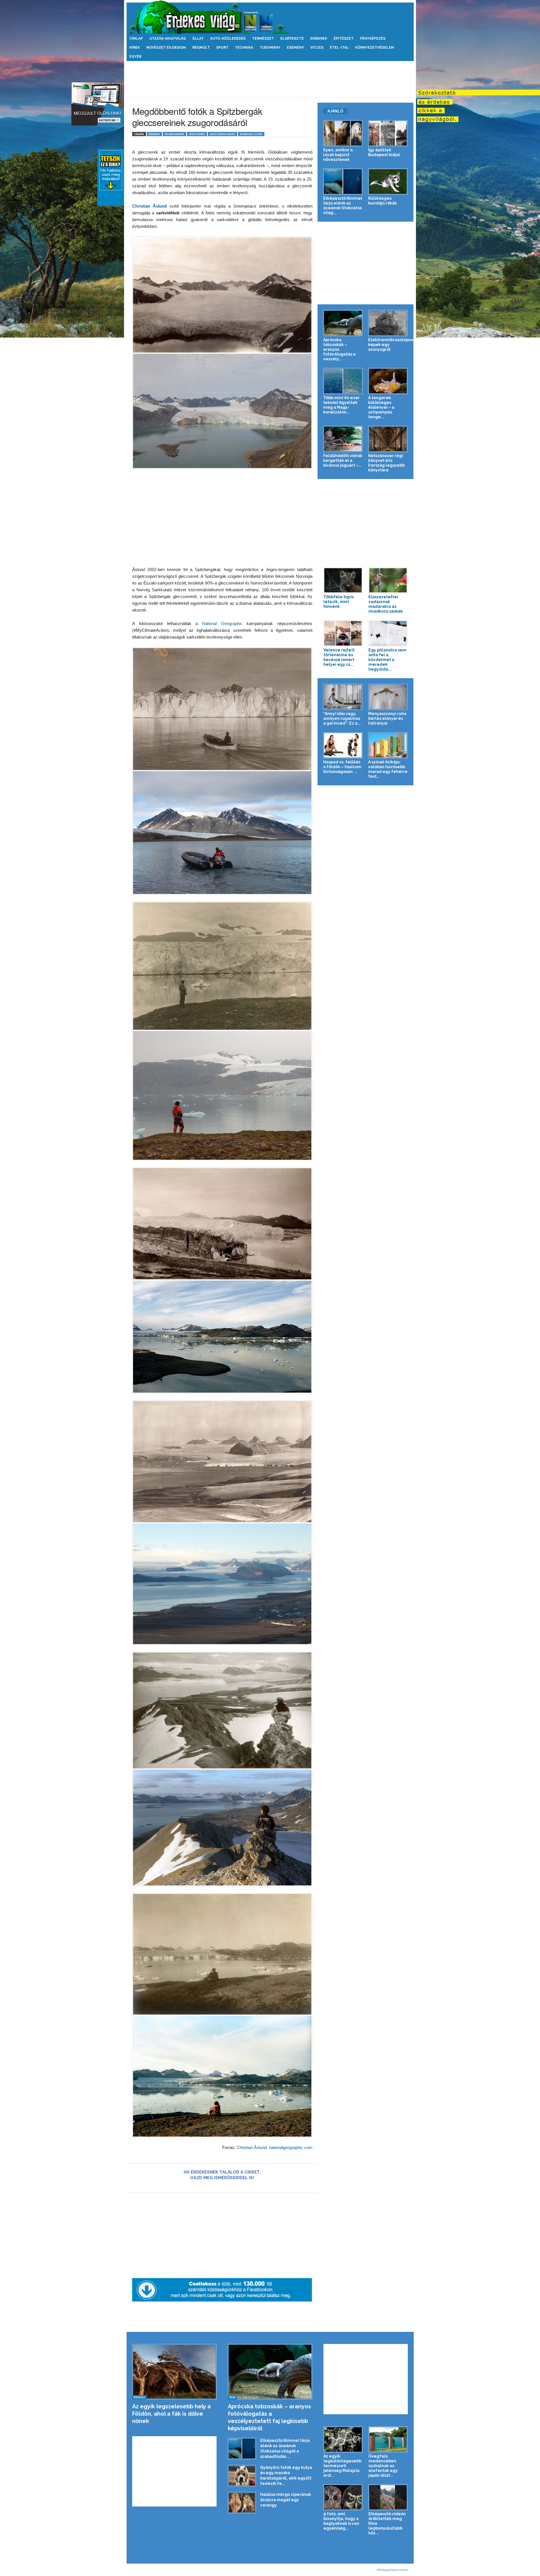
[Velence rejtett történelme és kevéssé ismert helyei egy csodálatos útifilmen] (343, 633)
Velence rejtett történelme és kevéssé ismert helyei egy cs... (339, 657)
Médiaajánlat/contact (393, 2570)
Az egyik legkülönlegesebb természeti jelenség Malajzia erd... (342, 2466)
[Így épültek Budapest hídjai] (388, 133)
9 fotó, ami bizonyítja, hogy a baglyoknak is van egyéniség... (341, 2521)
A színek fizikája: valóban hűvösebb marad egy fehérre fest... (388, 769)
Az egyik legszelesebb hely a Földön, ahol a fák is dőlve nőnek (171, 2414)
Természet (263, 39)
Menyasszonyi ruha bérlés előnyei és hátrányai (387, 718)
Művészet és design (166, 48)
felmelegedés (175, 134)
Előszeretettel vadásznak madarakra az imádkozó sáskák (386, 604)
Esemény (295, 48)
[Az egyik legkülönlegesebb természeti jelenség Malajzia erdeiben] (343, 2439)
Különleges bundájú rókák (382, 201)
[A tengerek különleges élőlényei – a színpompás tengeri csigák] (388, 381)
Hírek (135, 48)
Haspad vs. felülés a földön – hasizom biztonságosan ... (342, 767)
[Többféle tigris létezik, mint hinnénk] (343, 580)
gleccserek (197, 134)
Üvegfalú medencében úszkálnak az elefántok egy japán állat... (383, 2466)
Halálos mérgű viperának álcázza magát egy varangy (286, 2500)
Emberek (319, 39)
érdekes (154, 134)
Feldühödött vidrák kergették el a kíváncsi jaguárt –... (343, 460)
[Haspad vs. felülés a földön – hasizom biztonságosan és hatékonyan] (343, 745)
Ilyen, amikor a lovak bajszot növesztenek (338, 155)
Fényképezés (373, 39)
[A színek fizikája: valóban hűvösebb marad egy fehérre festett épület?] (388, 745)
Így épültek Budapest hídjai (384, 152)
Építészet (344, 39)
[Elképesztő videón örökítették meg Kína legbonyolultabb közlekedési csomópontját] (388, 2497)
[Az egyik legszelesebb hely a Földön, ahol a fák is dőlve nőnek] (175, 2372)
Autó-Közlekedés (228, 39)
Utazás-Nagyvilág (168, 39)
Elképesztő (292, 39)
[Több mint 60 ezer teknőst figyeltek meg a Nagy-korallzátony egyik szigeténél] (343, 381)
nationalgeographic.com (291, 2147)
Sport (222, 48)
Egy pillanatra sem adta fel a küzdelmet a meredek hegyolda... (387, 660)
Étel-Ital (339, 48)
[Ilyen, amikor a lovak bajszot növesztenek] (343, 133)
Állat (198, 39)
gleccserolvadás (222, 134)
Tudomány (270, 48)
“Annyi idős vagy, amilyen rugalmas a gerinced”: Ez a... (342, 718)
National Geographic (222, 623)
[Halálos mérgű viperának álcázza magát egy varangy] (242, 2503)
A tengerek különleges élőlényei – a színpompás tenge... (381, 407)
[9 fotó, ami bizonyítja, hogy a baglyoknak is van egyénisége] (343, 2497)
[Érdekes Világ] (270, 17)
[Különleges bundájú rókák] (388, 182)
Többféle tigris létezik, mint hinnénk (339, 602)
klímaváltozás (251, 134)
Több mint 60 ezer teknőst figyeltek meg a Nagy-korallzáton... (341, 405)
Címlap (136, 39)
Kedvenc (139, 2397)
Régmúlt (201, 48)
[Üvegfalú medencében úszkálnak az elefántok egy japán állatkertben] (388, 2439)
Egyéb (135, 57)
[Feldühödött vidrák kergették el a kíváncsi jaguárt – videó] (343, 439)
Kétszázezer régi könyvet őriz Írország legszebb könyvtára (386, 463)
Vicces (317, 48)
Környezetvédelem (375, 48)
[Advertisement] (270, 79)
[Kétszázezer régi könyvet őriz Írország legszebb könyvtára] (388, 439)
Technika (244, 48)
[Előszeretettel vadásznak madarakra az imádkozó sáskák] (388, 580)
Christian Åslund (150, 206)
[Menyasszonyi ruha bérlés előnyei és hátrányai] (388, 697)
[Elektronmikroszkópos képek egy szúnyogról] (388, 323)
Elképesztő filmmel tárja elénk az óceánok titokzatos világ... (343, 205)
